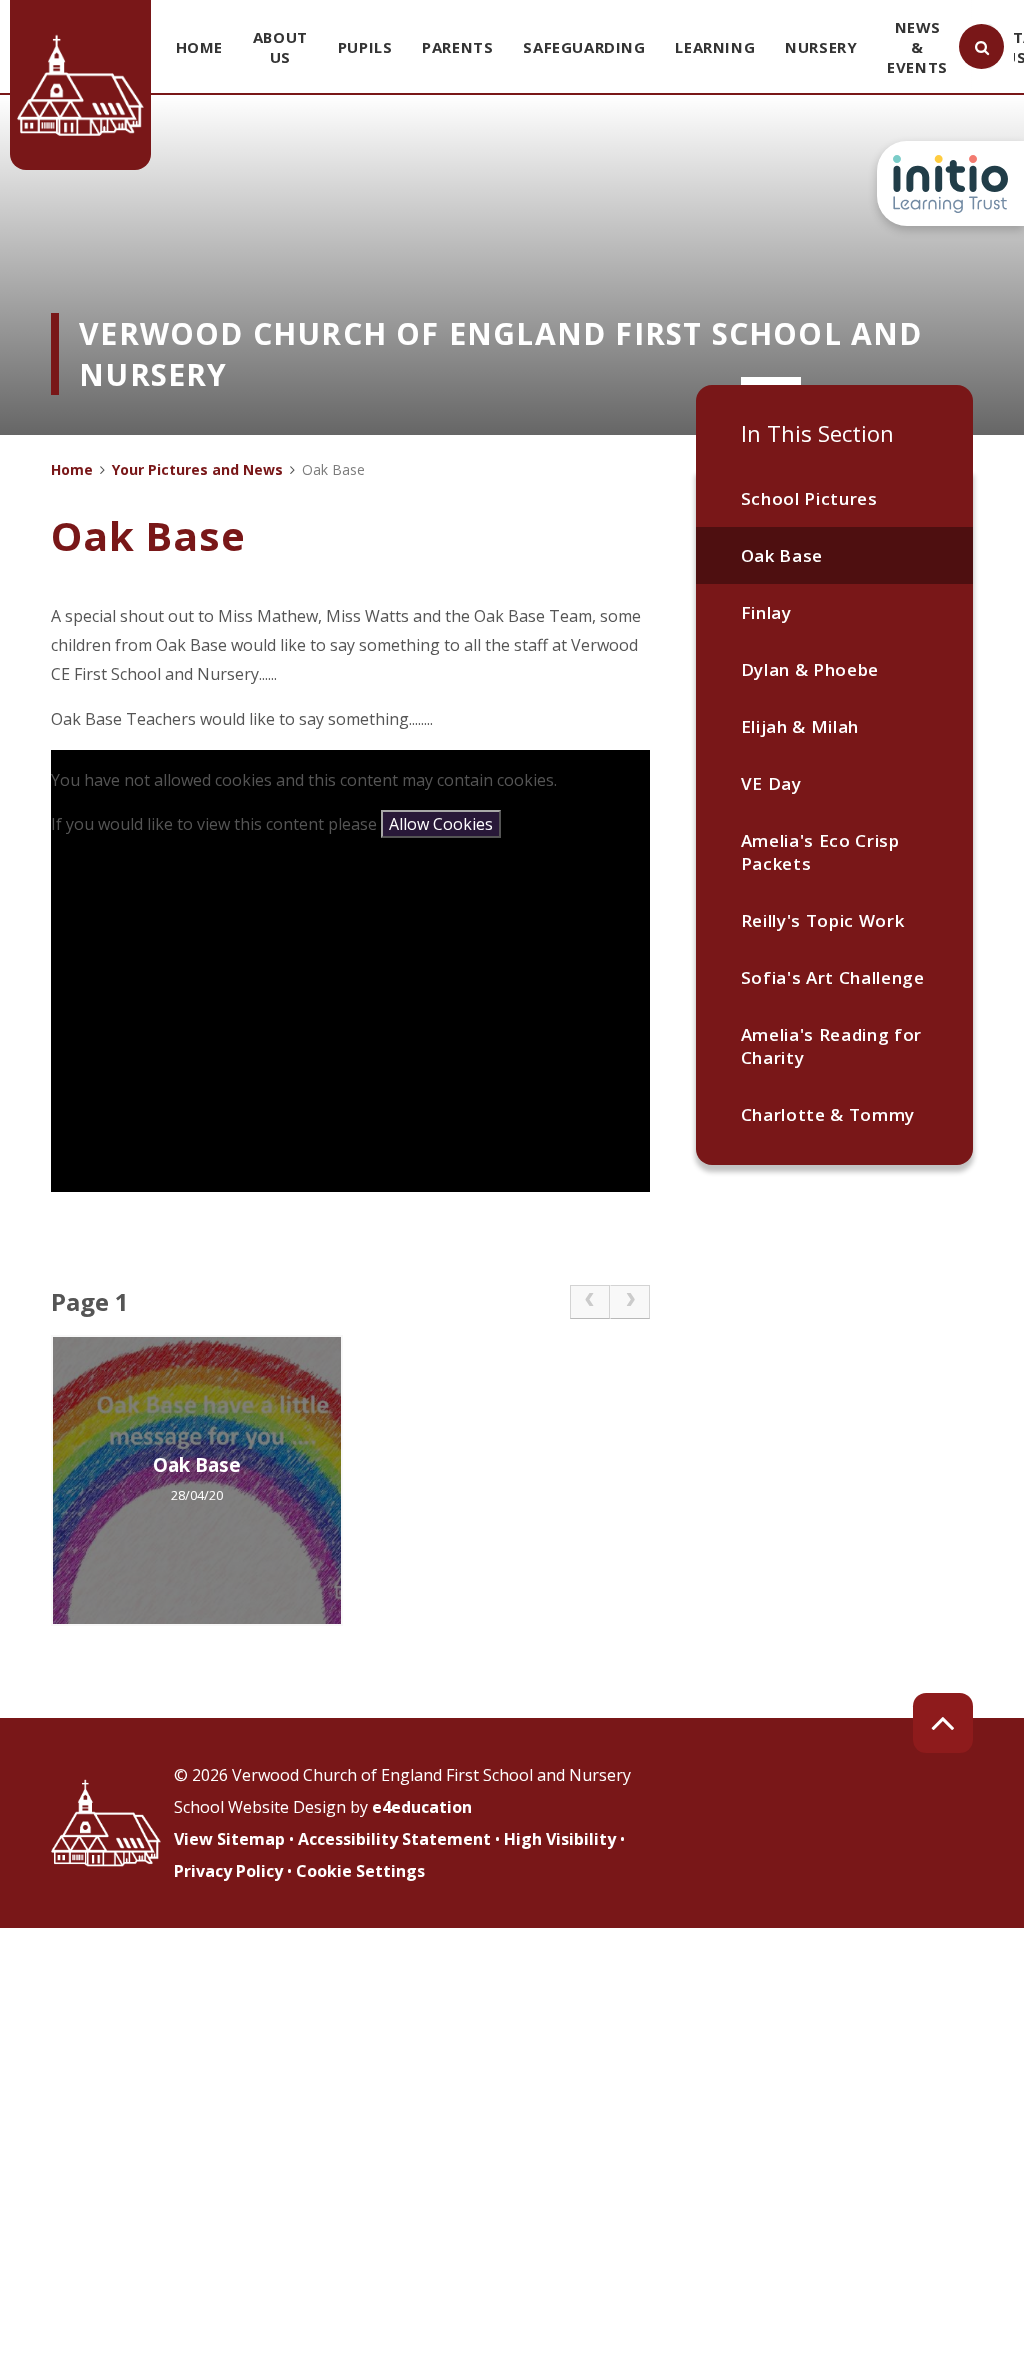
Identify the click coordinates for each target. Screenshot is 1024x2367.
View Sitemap (229, 1839)
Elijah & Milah (800, 726)
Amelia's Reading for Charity (832, 1046)
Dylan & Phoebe (810, 669)
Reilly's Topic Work (823, 920)
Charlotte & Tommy (828, 1114)
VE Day (771, 783)
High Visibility (560, 1839)
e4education (422, 1807)
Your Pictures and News (197, 469)
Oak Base (782, 555)
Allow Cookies (441, 824)
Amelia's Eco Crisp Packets (820, 852)
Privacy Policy (228, 1871)
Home (72, 469)
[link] (590, 1302)
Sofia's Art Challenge (833, 977)
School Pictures (809, 498)
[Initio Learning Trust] (950, 183)
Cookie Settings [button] (360, 1871)
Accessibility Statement (394, 1839)
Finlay (766, 612)
